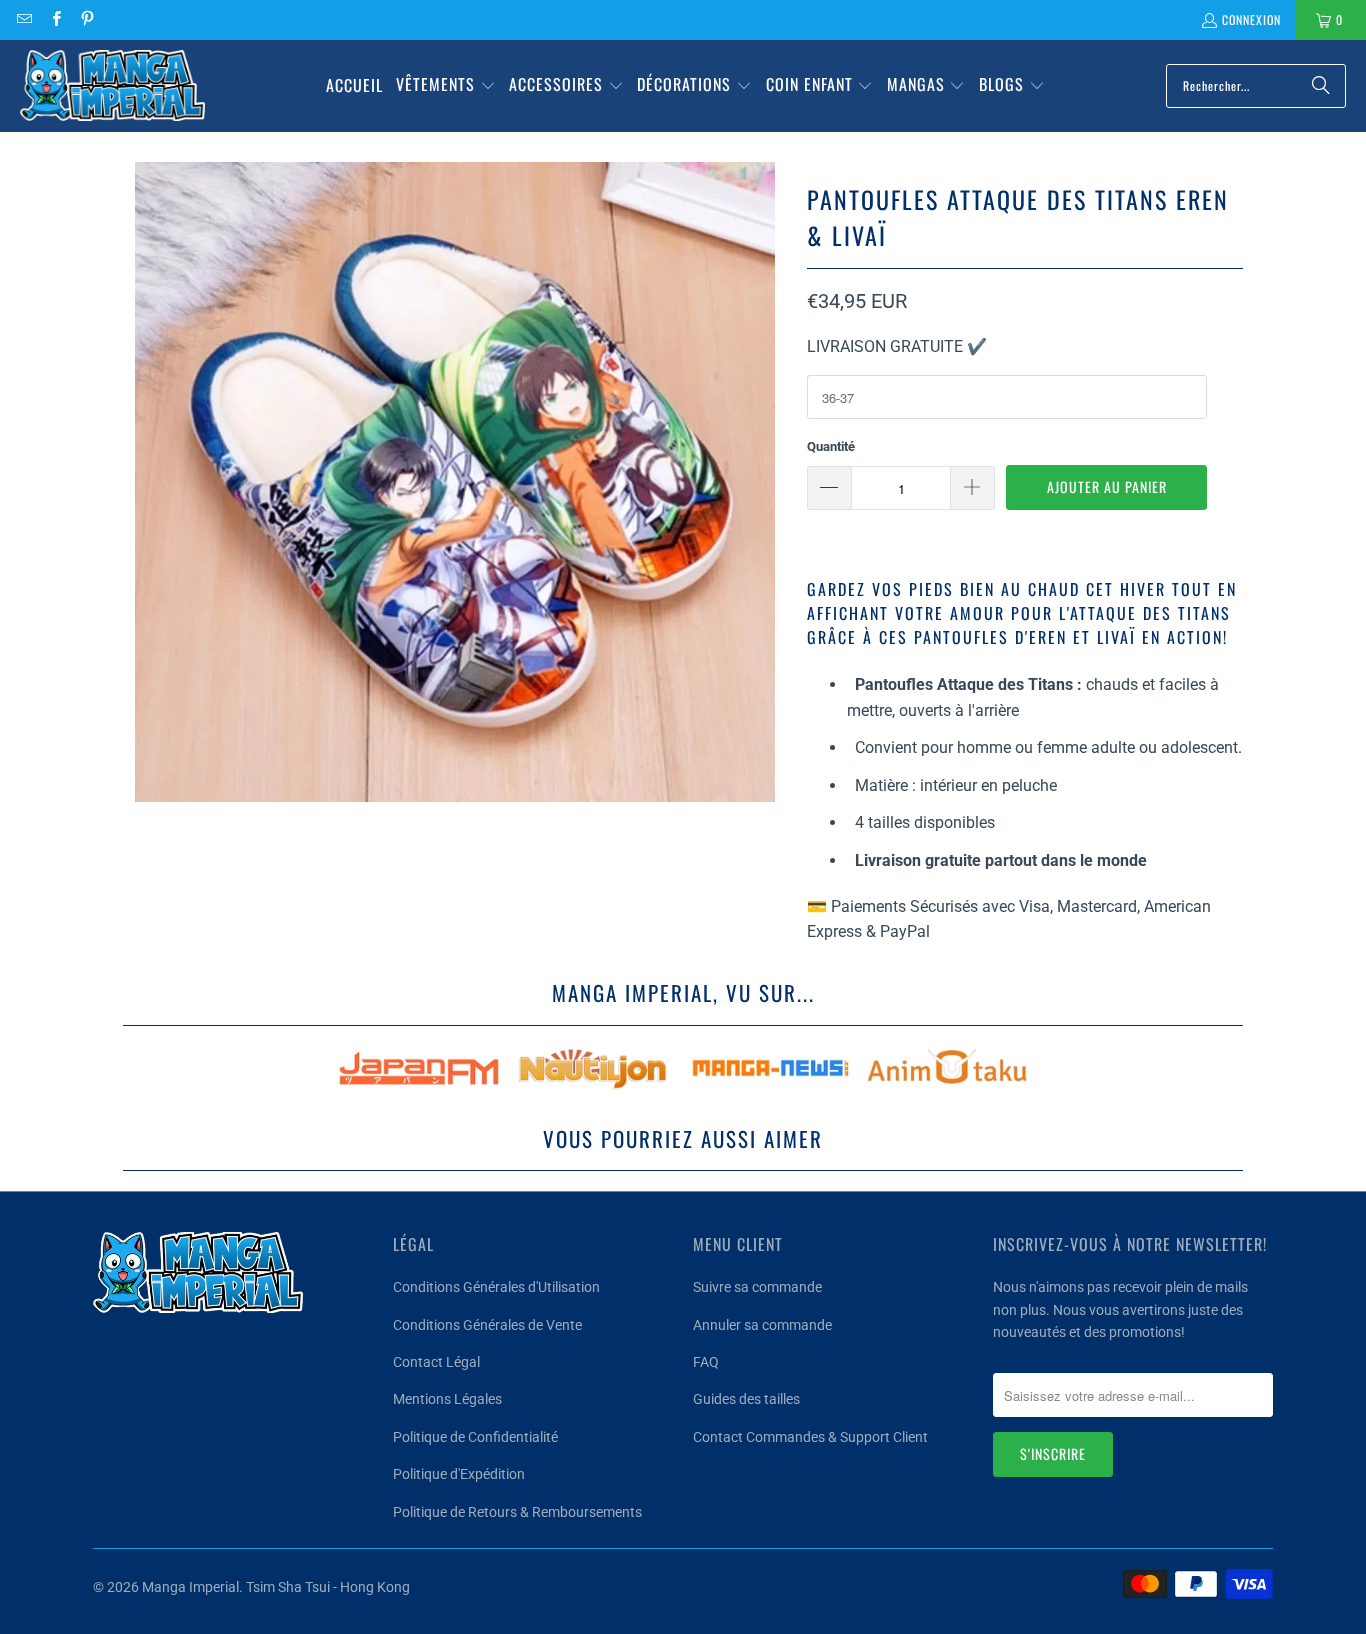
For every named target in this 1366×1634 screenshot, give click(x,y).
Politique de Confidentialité (475, 1437)
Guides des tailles (746, 1399)
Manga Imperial (190, 1587)
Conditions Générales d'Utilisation (496, 1287)
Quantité (831, 446)
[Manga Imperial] (112, 86)
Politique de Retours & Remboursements (517, 1512)
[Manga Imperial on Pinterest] (86, 19)
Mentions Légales (447, 1399)
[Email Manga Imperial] (23, 19)
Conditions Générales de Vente (487, 1325)
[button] (446, 86)
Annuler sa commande (762, 1325)
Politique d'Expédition (459, 1474)
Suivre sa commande (757, 1287)
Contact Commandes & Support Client (810, 1437)
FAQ (706, 1362)
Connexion (1251, 19)
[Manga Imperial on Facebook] (54, 19)
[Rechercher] (1321, 86)
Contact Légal (436, 1362)
